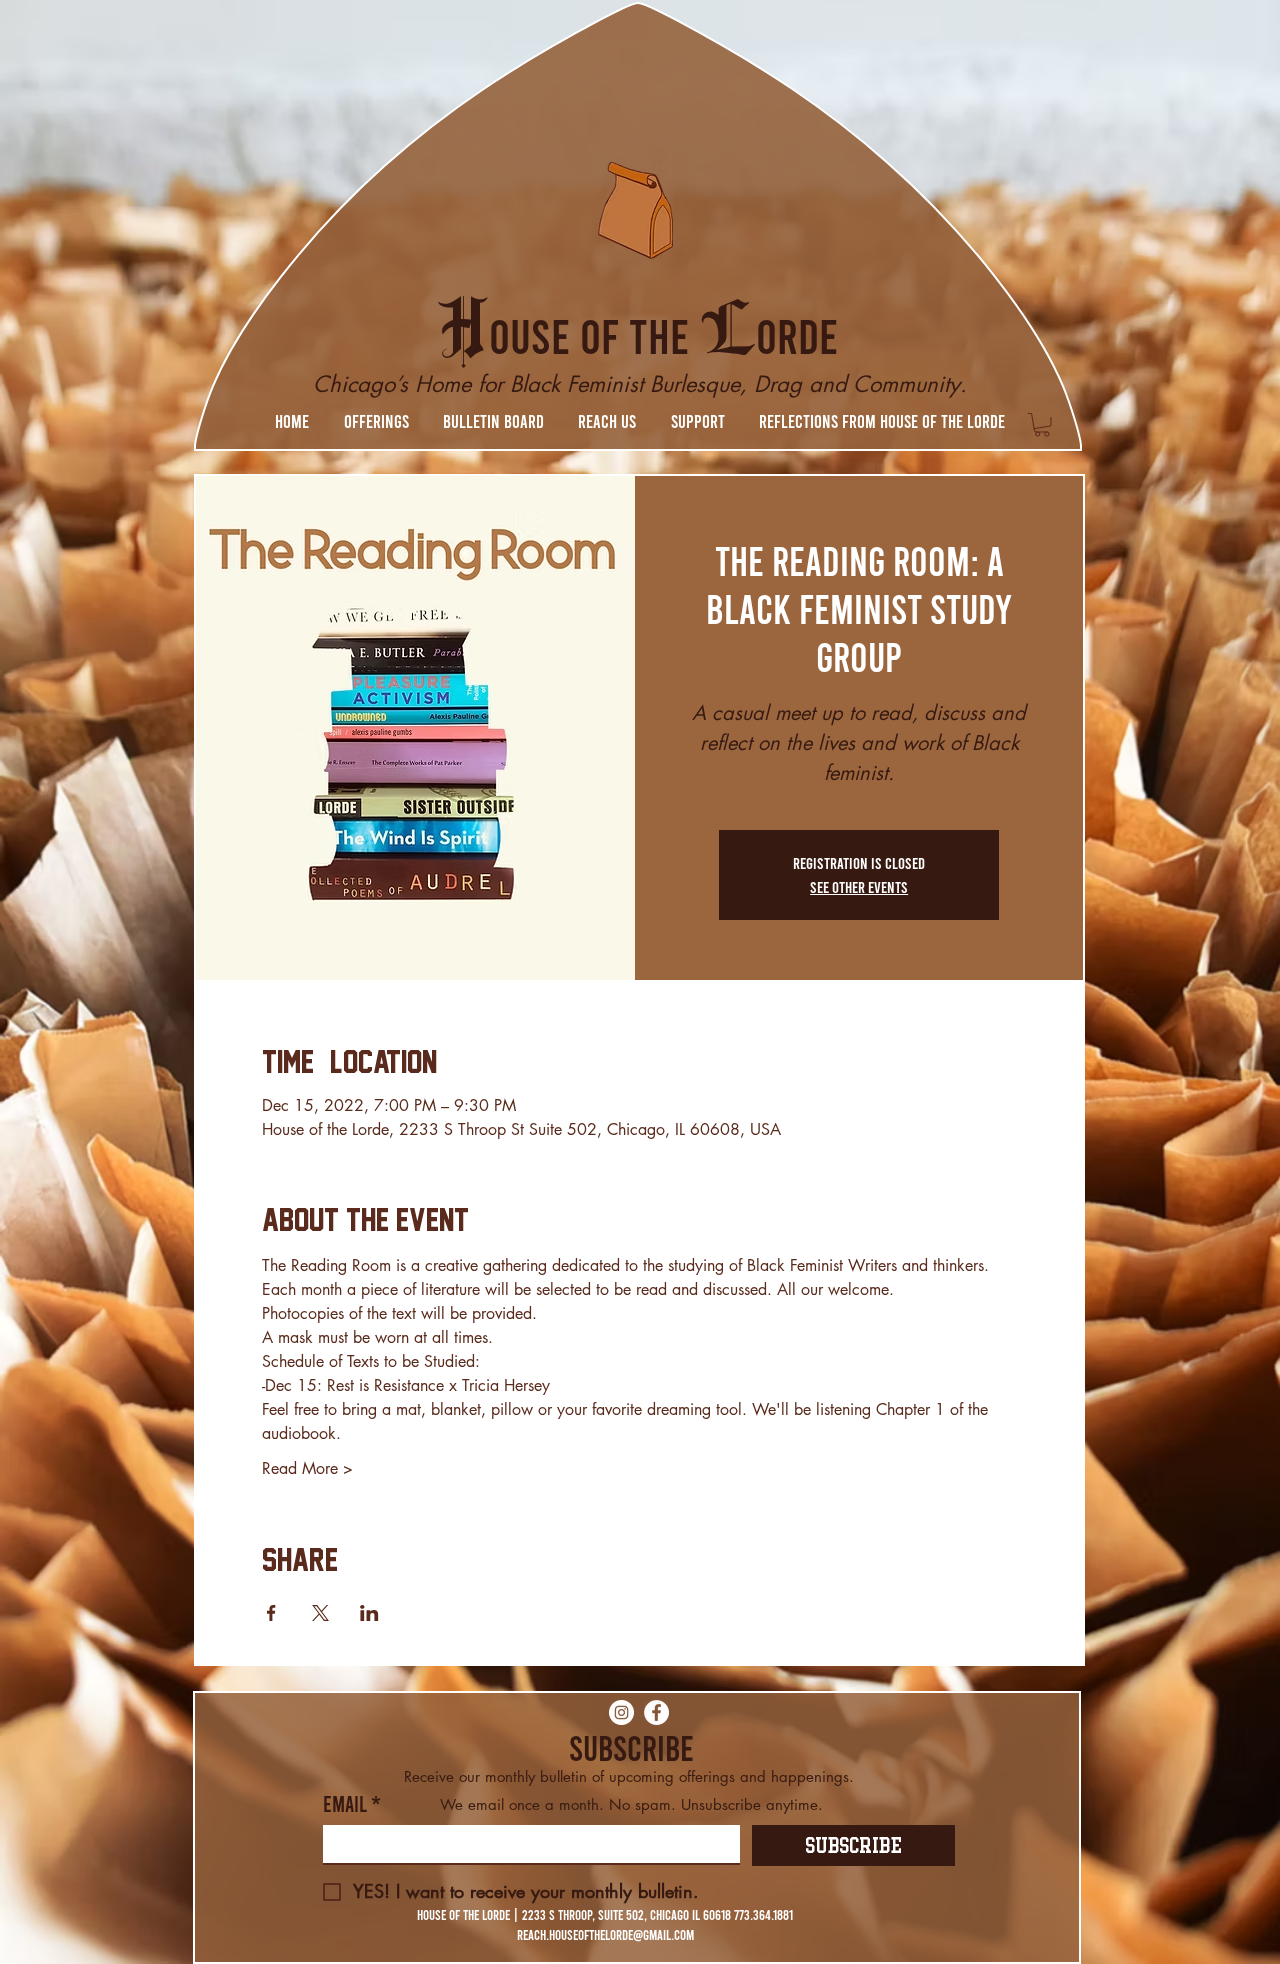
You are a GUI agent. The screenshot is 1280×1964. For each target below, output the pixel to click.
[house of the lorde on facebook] (656, 1712)
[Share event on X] (320, 1613)
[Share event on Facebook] (271, 1613)
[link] (1042, 425)
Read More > (307, 1468)
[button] (375, 421)
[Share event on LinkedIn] (369, 1613)
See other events (859, 886)
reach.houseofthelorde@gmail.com (605, 1934)
